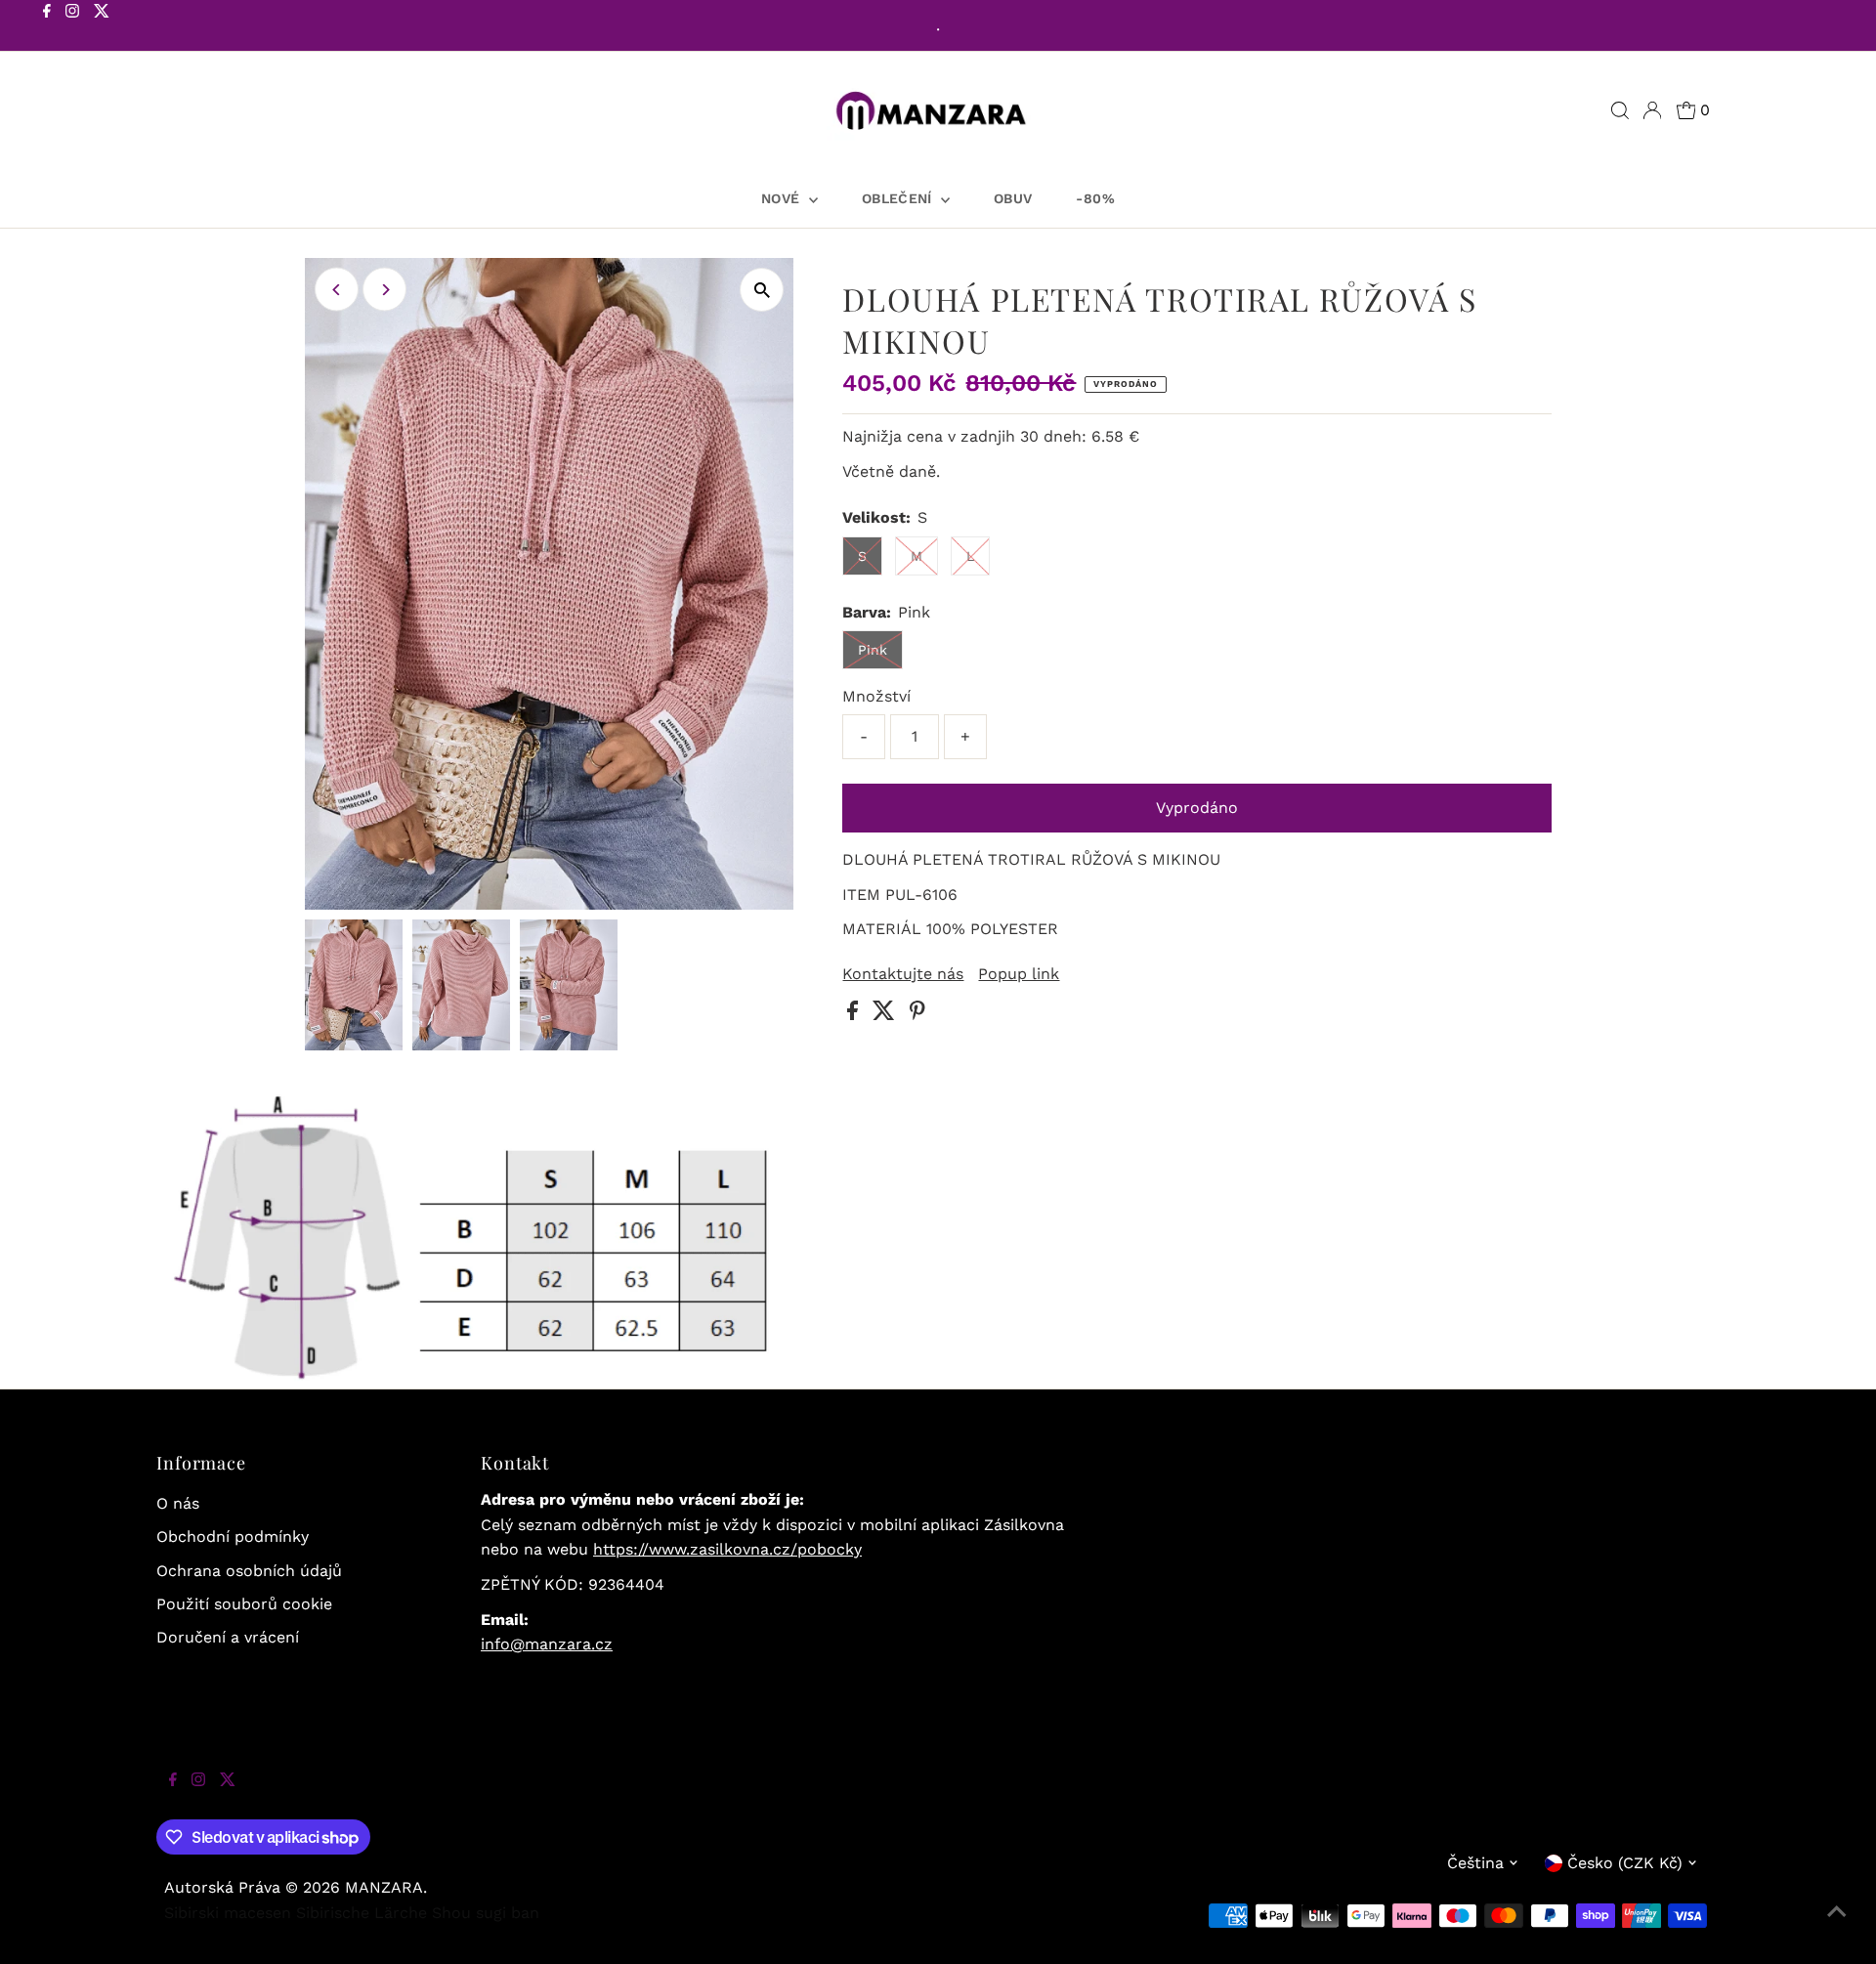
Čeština (1475, 1863)
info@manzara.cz (547, 1644)
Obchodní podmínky (233, 1537)
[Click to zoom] (762, 290)
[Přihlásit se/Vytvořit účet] (1652, 110)
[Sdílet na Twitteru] (886, 1015)
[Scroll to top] (1837, 1925)
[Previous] (337, 290)
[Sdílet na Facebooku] (855, 1015)
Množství (876, 696)
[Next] (384, 290)
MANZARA (384, 1887)
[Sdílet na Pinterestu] (917, 1015)
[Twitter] (102, 27)
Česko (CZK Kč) (1625, 1863)
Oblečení (899, 198)
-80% (1095, 198)
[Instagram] (72, 27)
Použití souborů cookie (244, 1604)
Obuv (1013, 198)
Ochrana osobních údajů (249, 1571)
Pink (873, 650)
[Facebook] (47, 27)
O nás (178, 1503)
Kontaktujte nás (903, 974)
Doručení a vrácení (228, 1637)
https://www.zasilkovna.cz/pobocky (727, 1549)
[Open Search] (1620, 110)
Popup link (1019, 974)
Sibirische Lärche (362, 1913)
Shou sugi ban (486, 1913)
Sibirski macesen (228, 1913)
